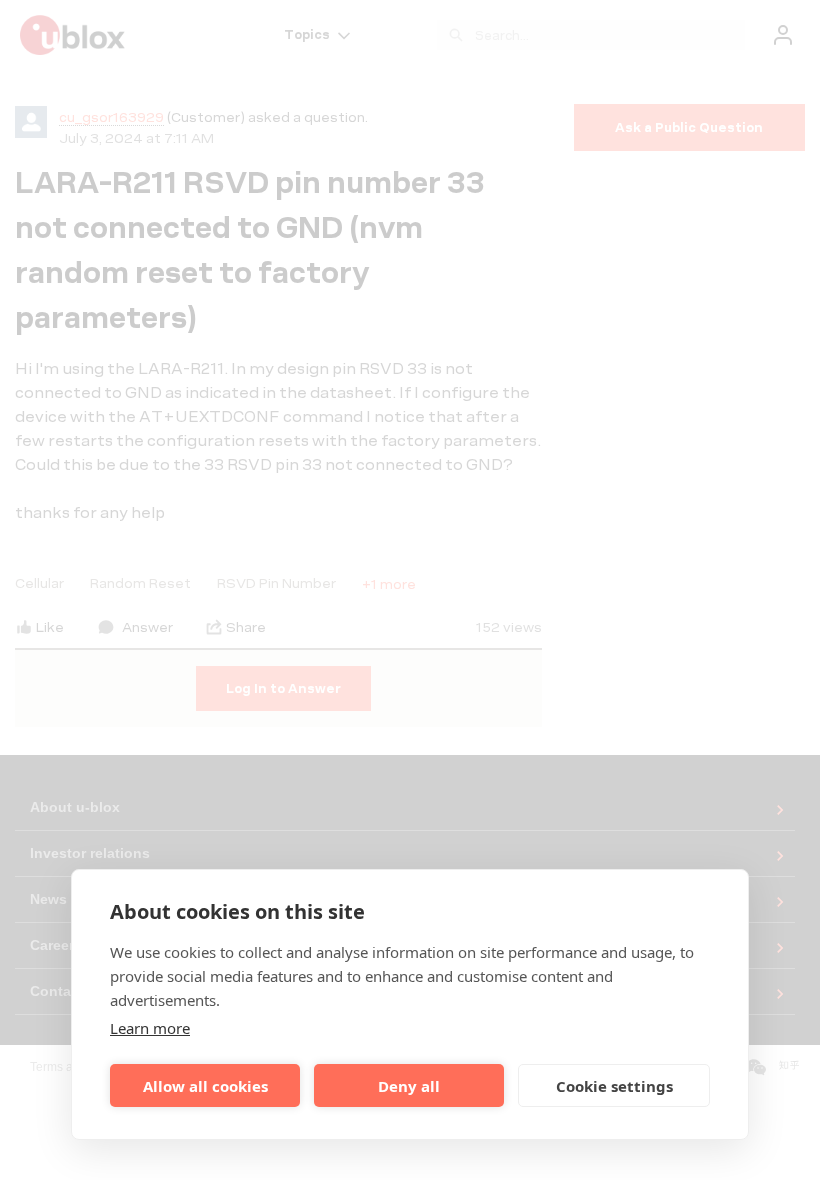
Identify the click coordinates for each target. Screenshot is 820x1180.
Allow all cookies (205, 1086)
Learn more (150, 1028)
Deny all (409, 1086)
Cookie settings (614, 1086)
